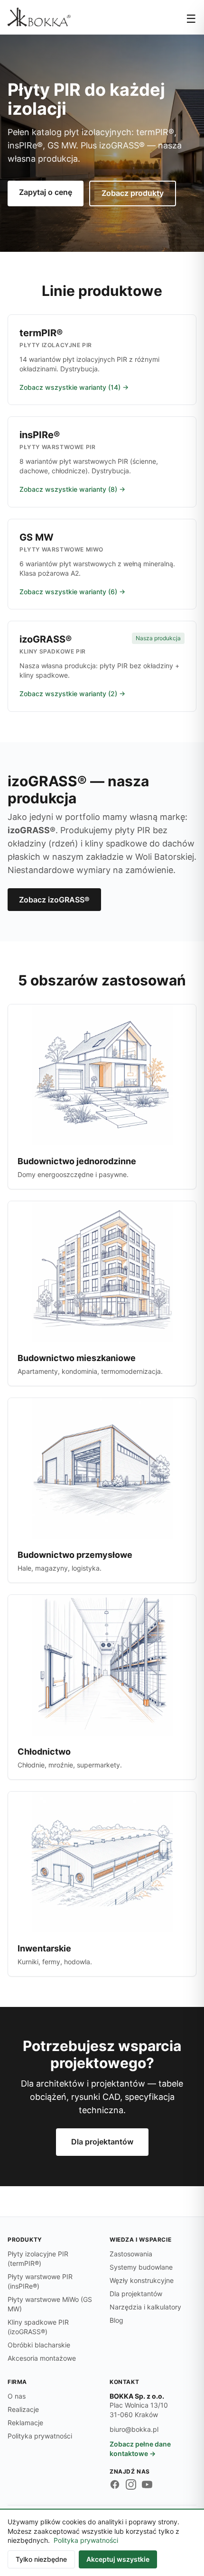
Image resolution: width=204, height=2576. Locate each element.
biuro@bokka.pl (134, 2429)
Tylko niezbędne (41, 2559)
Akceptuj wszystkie (118, 2559)
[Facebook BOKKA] (115, 2484)
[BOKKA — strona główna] (39, 17)
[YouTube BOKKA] (147, 2484)
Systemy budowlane (141, 2267)
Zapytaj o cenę (46, 192)
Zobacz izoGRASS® (54, 900)
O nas (17, 2396)
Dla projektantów (102, 2142)
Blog (116, 2320)
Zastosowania (131, 2254)
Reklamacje (25, 2423)
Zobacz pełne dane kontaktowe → (140, 2449)
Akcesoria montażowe (42, 2358)
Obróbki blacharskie (39, 2345)
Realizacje (23, 2409)
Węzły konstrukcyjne (142, 2280)
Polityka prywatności (40, 2436)
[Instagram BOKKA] (131, 2484)
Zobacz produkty (133, 193)
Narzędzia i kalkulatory (145, 2307)
